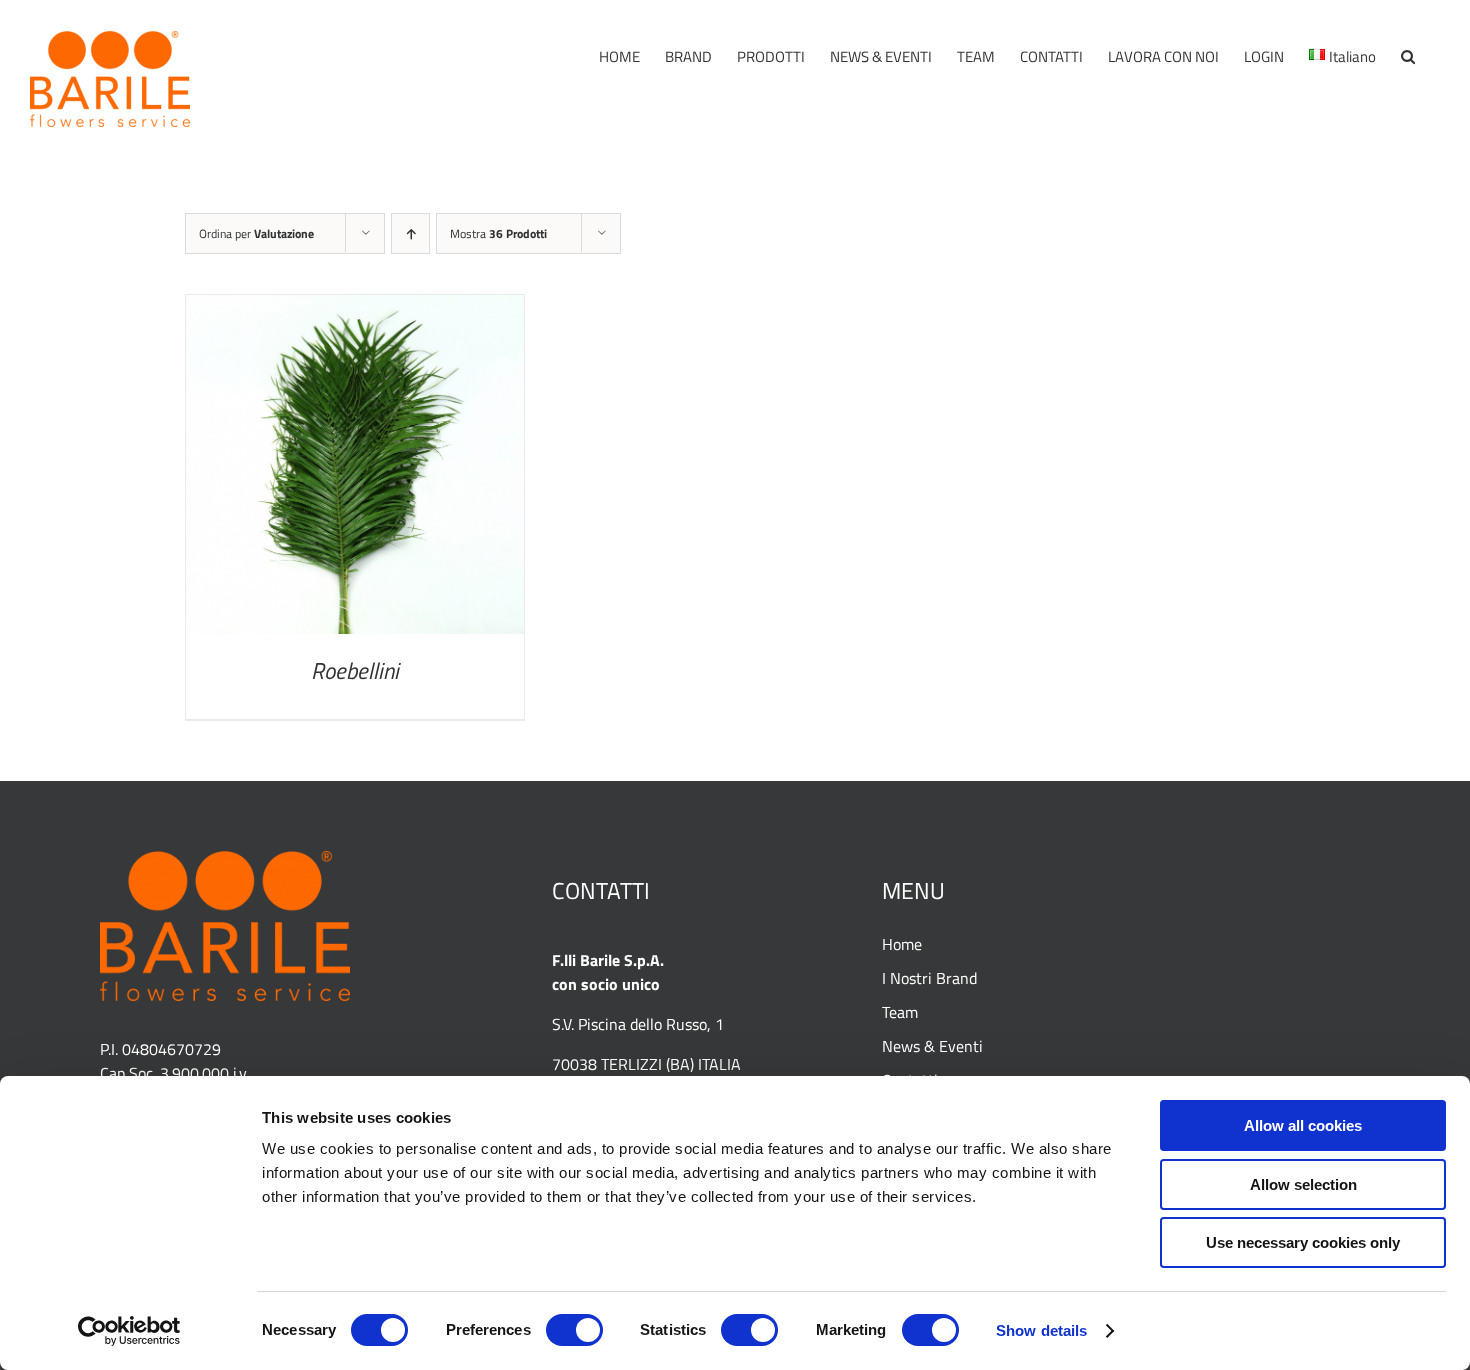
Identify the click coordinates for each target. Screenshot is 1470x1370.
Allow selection (1303, 1184)
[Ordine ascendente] (410, 233)
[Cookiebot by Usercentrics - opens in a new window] (129, 1331)
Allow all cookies (1303, 1125)
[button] (1408, 56)
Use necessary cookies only (1303, 1242)
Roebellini (355, 670)
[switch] (574, 1330)
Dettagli (354, 469)
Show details (1041, 1330)
